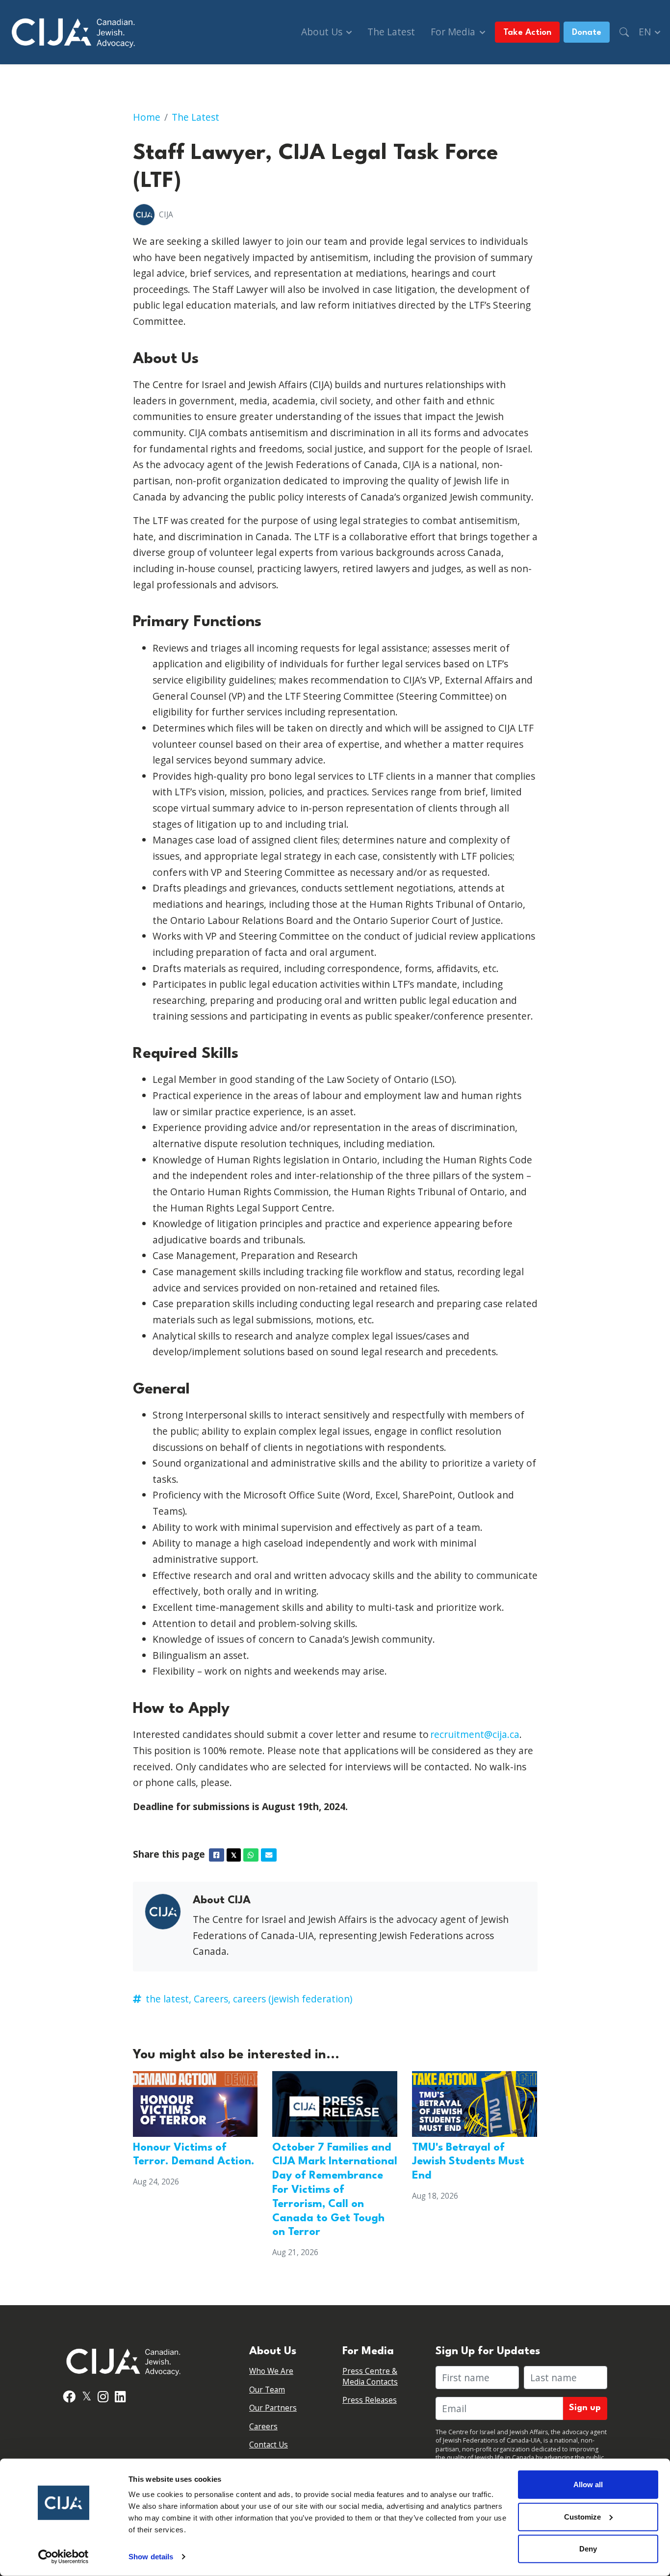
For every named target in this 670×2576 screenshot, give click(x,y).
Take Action (527, 33)
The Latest (391, 32)
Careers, (212, 1999)
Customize (582, 2516)
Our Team (267, 2390)
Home (147, 117)
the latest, (168, 1999)
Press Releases (370, 2400)
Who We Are (271, 2371)
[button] (624, 32)
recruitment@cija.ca (475, 1734)
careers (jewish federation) (293, 1999)
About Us (323, 32)
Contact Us (269, 2445)
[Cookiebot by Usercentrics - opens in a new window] (64, 2557)
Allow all (588, 2484)
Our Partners (273, 2408)
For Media (454, 32)
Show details (151, 2557)
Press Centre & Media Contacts (370, 2377)
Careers (263, 2427)
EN (646, 32)
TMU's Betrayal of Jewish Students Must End (468, 2162)
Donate (587, 33)
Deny (588, 2549)
